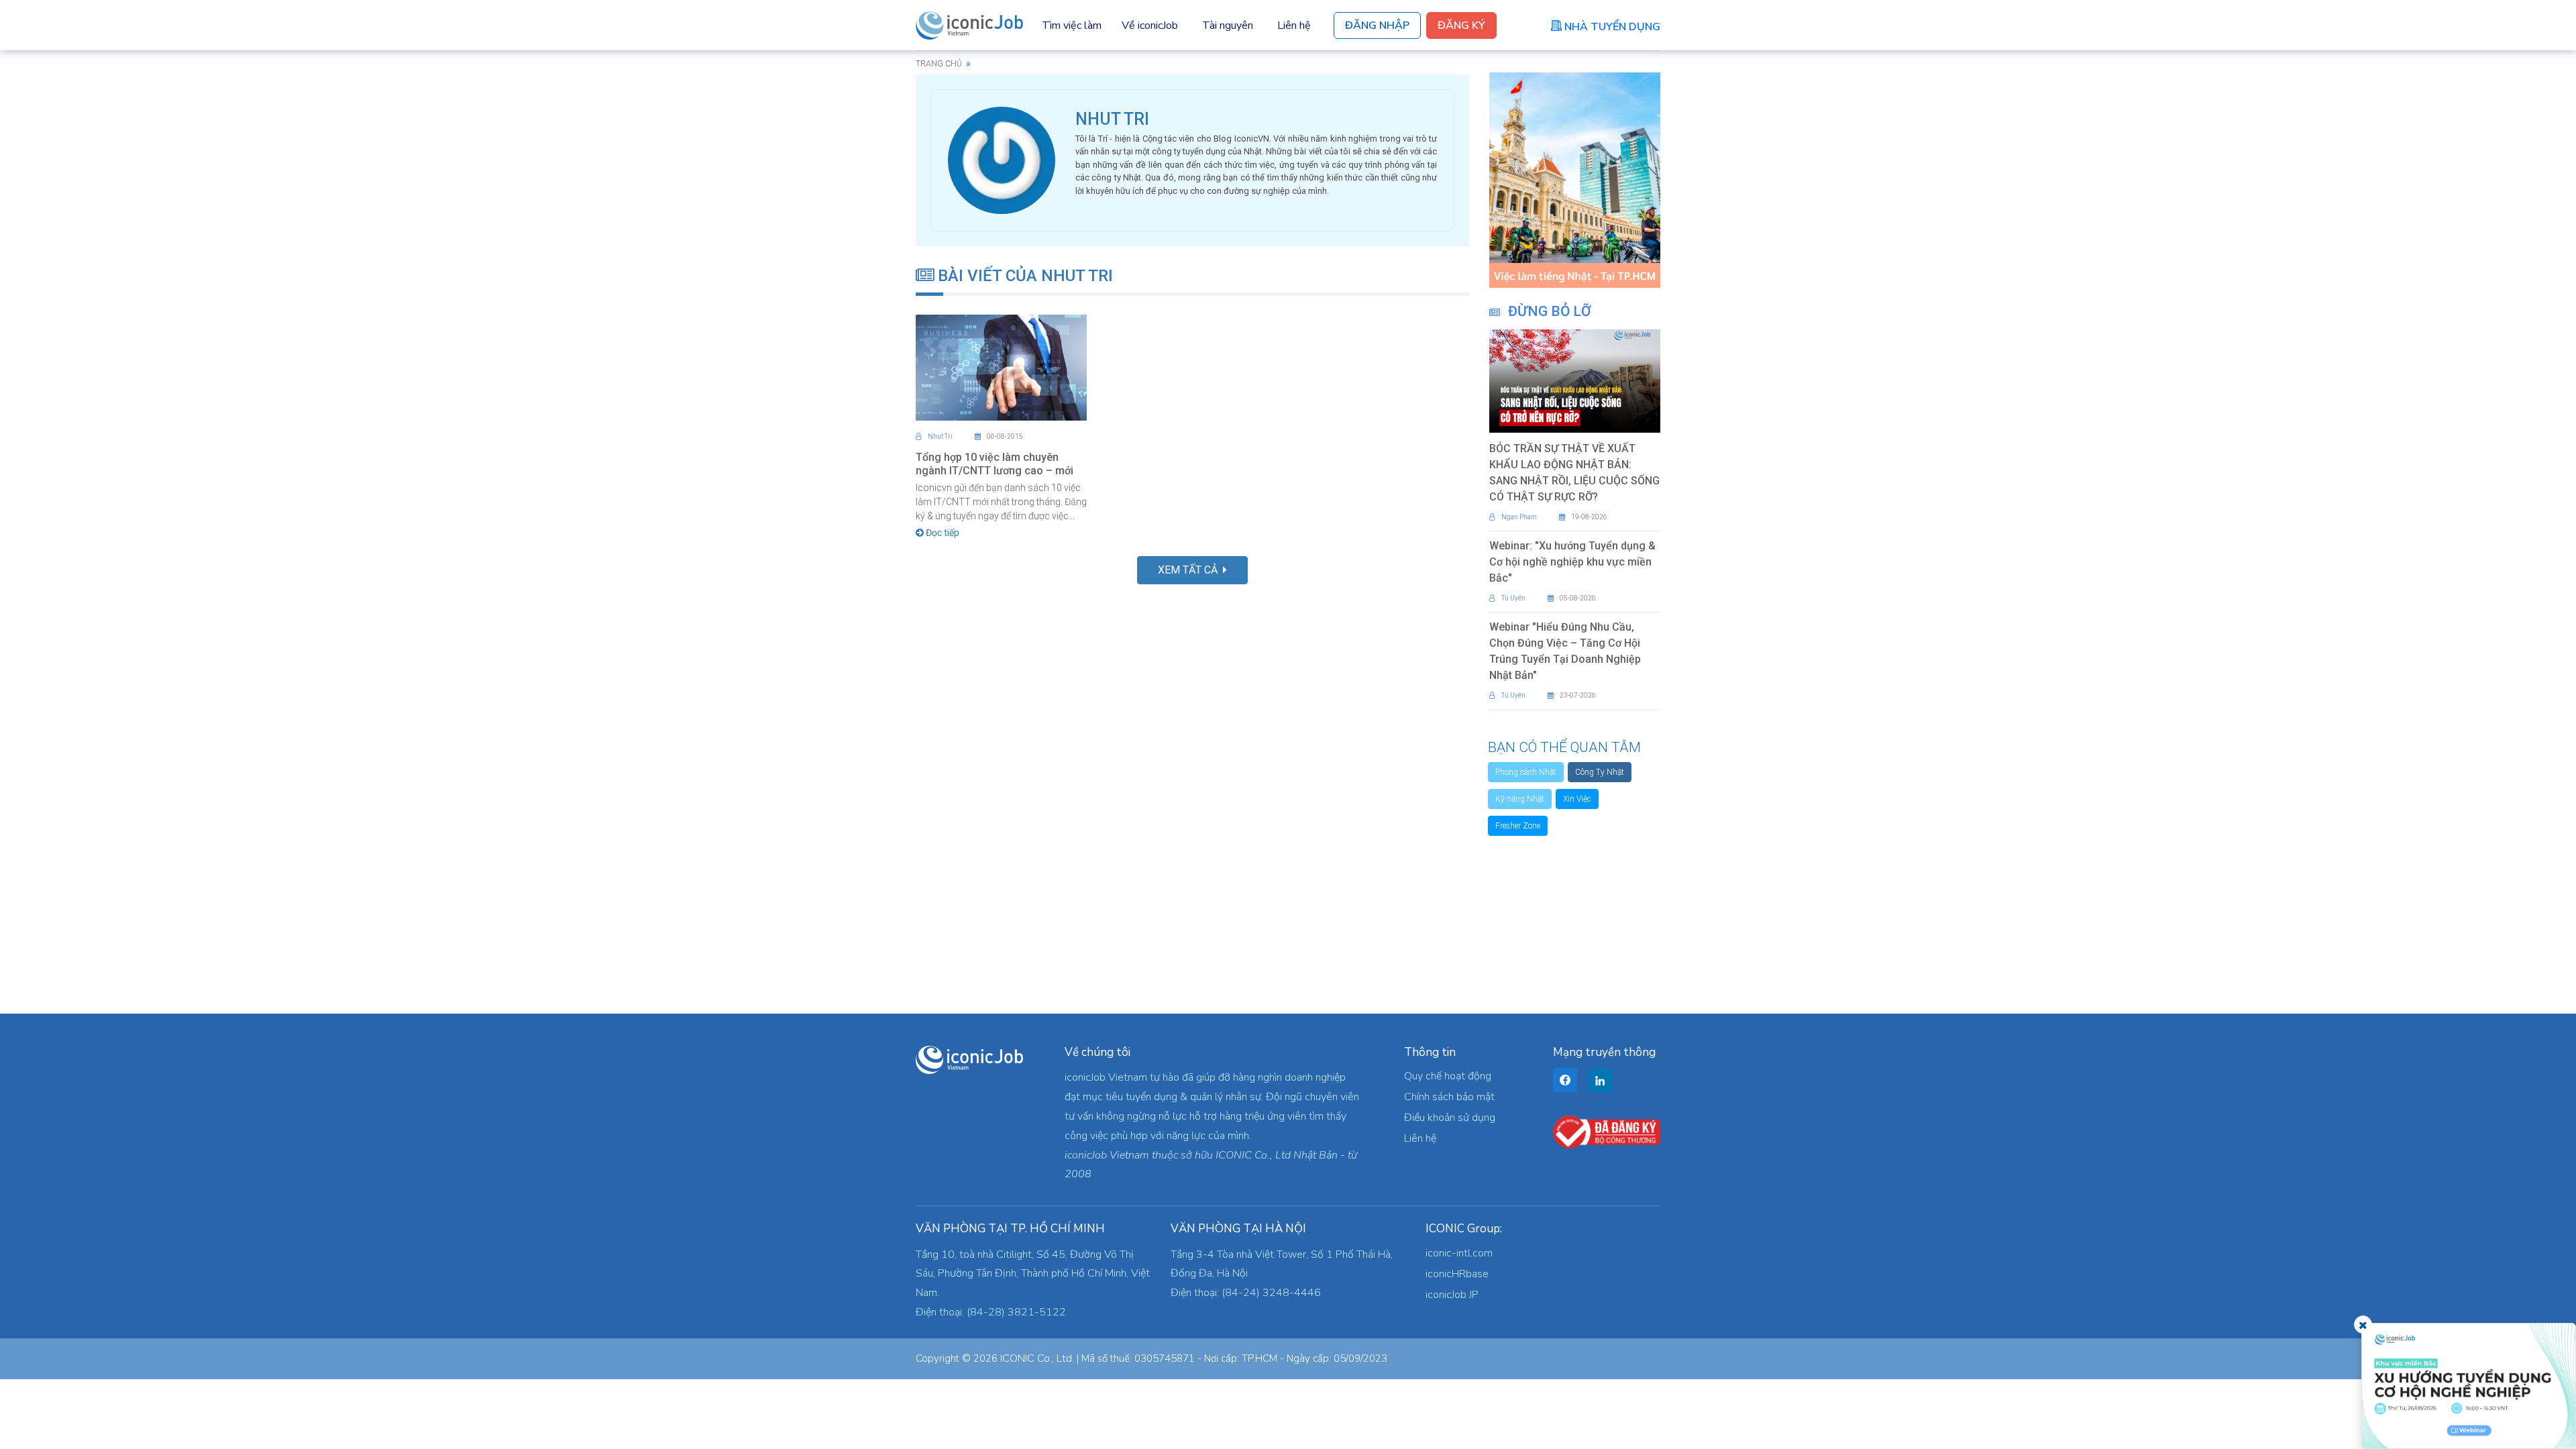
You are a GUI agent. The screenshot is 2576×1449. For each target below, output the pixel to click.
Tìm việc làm (1072, 25)
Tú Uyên (1513, 598)
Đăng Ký (1461, 25)
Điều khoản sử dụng (1450, 1118)
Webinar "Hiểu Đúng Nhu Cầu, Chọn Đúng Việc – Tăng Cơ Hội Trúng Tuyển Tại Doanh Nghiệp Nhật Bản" (1565, 651)
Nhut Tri (940, 436)
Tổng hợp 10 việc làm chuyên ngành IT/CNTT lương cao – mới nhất (995, 471)
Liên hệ (1294, 25)
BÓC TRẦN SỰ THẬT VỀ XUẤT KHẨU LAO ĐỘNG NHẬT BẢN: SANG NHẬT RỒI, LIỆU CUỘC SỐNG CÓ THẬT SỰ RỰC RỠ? (1574, 473)
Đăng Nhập (1377, 25)
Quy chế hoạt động (1448, 1076)
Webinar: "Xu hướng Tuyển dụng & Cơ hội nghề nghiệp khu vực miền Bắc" (1572, 562)
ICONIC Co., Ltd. (1037, 1358)
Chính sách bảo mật (1449, 1097)
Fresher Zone (1518, 826)
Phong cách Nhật (1526, 772)
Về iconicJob (1150, 25)
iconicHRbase (1457, 1274)
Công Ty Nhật (1600, 772)
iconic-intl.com (1459, 1253)
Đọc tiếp (942, 533)
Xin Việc (1577, 799)
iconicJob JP (1452, 1295)
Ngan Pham (1519, 517)
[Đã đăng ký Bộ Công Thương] (1607, 1132)
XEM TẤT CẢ (1190, 570)
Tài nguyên (1228, 25)
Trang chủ (939, 64)
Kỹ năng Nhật (1520, 799)
